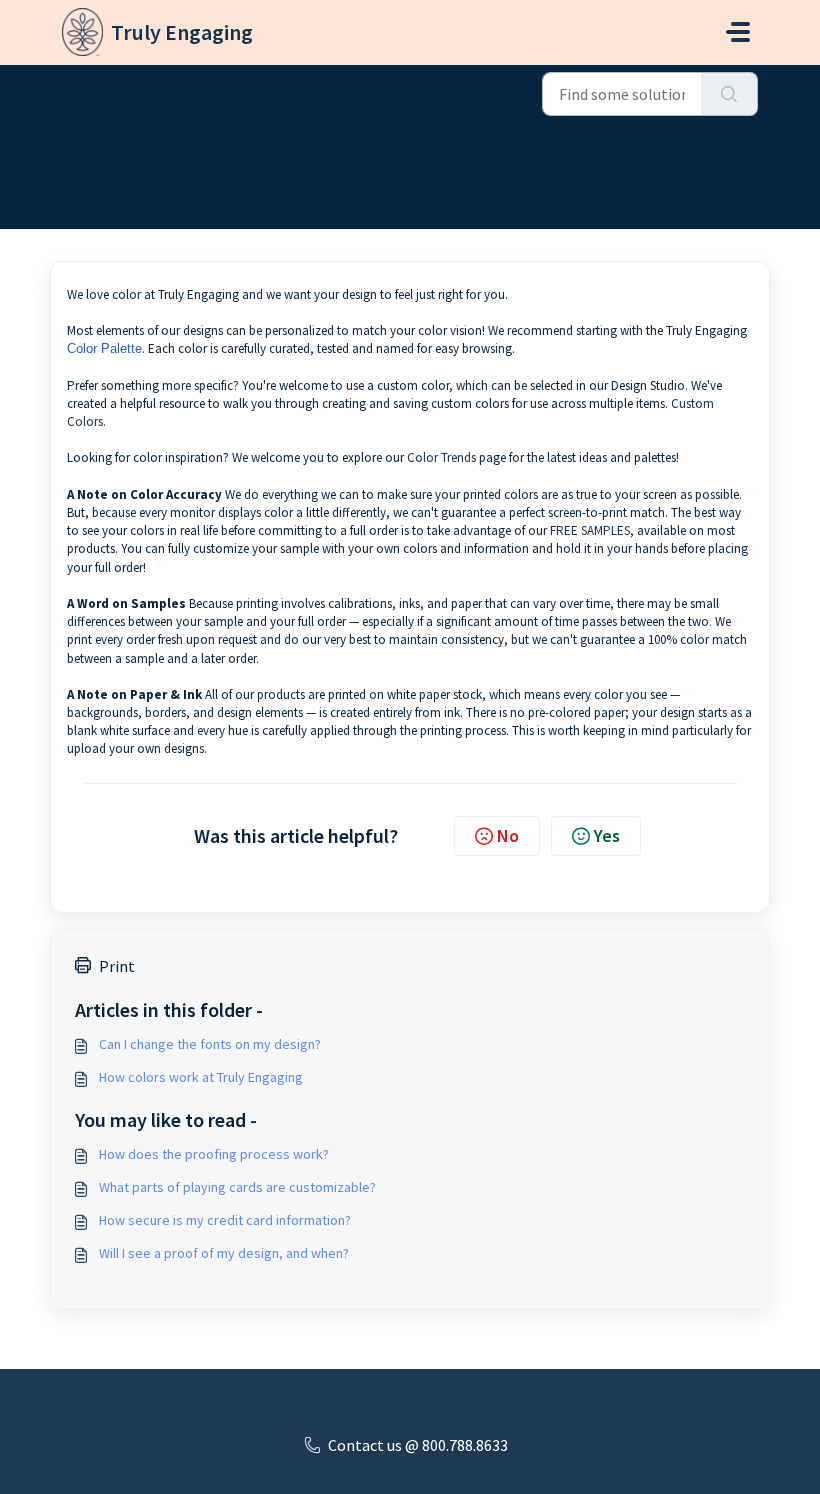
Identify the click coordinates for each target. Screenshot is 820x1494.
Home (83, 92)
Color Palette (104, 348)
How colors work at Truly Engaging (201, 1077)
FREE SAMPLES (590, 530)
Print (117, 966)
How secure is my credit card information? (225, 1220)
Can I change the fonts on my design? (210, 1044)
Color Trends (441, 457)
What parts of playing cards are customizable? (237, 1187)
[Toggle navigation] (738, 32)
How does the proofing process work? (214, 1154)
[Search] (729, 94)
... (144, 92)
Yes (607, 835)
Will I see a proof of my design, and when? (224, 1253)
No (508, 835)
